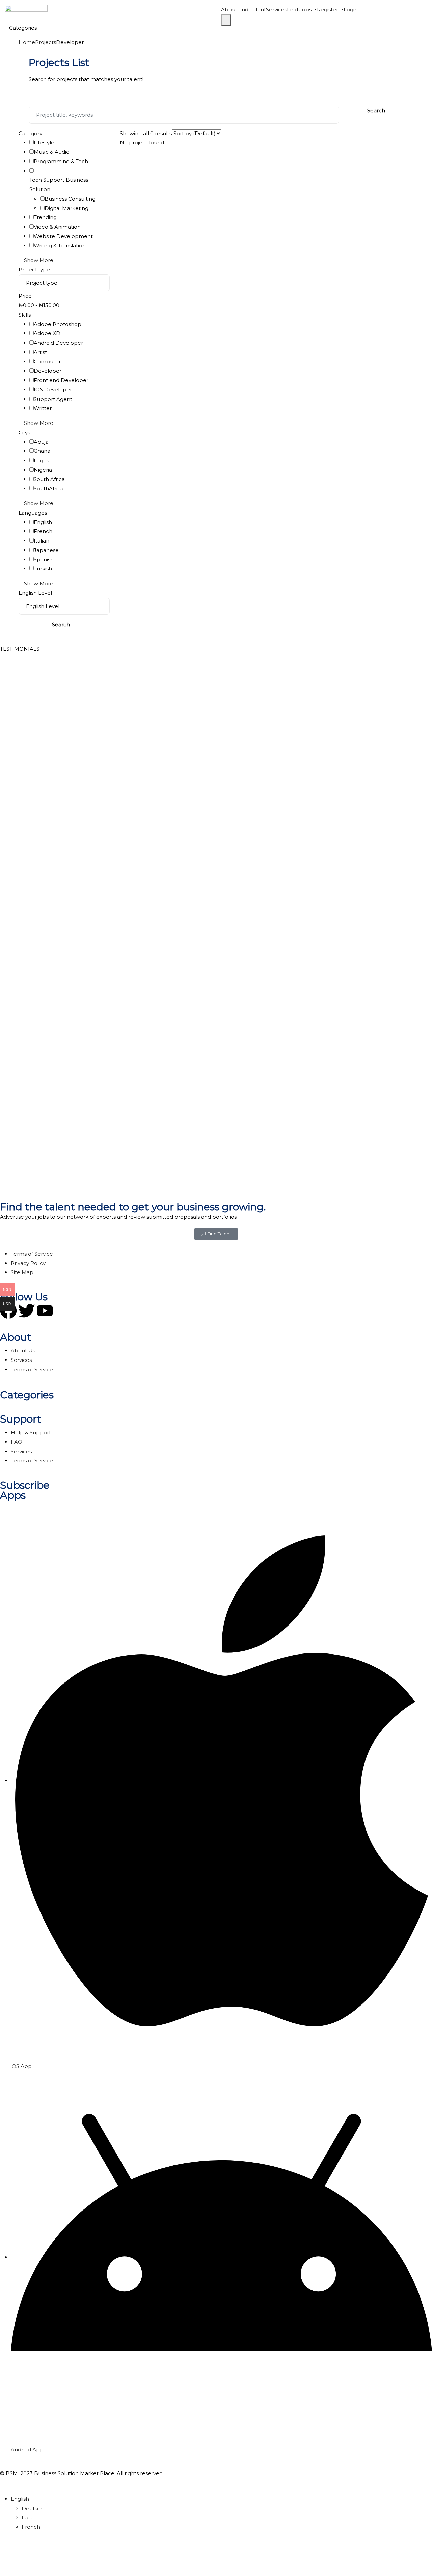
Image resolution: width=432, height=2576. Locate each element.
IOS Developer (53, 390)
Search (376, 110)
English (43, 522)
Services (276, 10)
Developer (48, 371)
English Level (35, 593)
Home (27, 42)
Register (328, 10)
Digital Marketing (66, 208)
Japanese (46, 550)
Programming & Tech (61, 161)
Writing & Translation (60, 246)
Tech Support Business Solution (59, 185)
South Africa (49, 479)
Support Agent (53, 399)
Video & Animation (57, 227)
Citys (24, 432)
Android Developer (58, 343)
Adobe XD (47, 333)
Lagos (41, 460)
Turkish (43, 569)
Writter (43, 408)
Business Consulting (70, 199)
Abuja (41, 442)
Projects (46, 42)
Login (351, 10)
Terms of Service (32, 1369)
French (43, 531)
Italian (42, 541)
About (229, 10)
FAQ (17, 1442)
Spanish (44, 560)
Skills (25, 315)
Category (30, 133)
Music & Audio (52, 152)
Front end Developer (61, 380)
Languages (33, 513)
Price (25, 296)
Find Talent (252, 10)
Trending (45, 217)
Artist (40, 352)
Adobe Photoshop (58, 324)
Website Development (63, 236)
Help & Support (31, 1432)
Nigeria (43, 470)
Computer (47, 362)
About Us (23, 1351)
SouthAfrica (49, 488)
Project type (34, 270)
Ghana (42, 451)
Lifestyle (44, 142)
